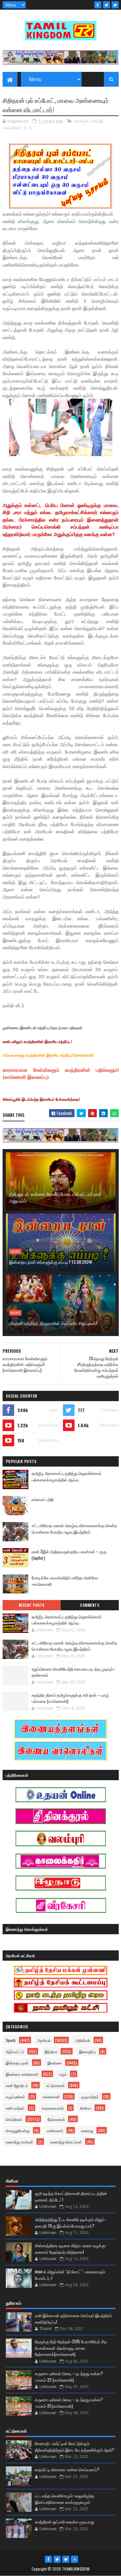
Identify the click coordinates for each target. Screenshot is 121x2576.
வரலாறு (87, 2130)
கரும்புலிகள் (15, 2097)
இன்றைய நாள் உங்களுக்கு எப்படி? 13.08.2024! (50, 1262)
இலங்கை (55, 2063)
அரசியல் (81, 121)
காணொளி (51, 2097)
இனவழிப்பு (87, 2051)
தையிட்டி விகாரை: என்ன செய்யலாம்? (67, 2469)
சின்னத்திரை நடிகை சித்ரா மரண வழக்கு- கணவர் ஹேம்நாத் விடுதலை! (71, 2249)
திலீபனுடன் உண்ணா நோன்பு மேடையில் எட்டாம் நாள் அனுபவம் (55, 1197)
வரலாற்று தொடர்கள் (66, 2142)
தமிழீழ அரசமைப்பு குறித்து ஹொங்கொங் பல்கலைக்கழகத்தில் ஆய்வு (66, 1476)
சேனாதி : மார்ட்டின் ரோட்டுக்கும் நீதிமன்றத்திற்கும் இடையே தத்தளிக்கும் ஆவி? (75, 2446)
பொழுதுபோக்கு (18, 2130)
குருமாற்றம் (90, 2097)
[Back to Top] (75, 2559)
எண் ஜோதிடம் (17, 2085)
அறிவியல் (83, 2040)
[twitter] (106, 5)
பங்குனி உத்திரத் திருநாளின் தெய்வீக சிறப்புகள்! (53, 1323)
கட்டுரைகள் (55, 2085)
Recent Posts (32, 1605)
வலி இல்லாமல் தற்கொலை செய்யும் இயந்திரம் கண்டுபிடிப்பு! (73, 2318)
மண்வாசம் (55, 2130)
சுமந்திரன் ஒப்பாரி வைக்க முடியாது (65, 2522)
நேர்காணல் (56, 2119)
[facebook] (98, 5)
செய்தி (97, 121)
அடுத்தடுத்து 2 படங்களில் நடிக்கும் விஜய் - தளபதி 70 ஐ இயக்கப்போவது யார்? (71, 2222)
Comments (90, 1605)
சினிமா (86, 2108)
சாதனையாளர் (53, 2108)
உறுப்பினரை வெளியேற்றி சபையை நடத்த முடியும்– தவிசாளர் (74, 1672)
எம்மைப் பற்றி (43, 1499)
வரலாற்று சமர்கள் (20, 2142)
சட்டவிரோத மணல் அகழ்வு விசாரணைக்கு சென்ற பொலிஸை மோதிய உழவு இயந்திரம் (74, 1529)
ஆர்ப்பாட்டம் (15, 2051)
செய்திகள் (12, 128)
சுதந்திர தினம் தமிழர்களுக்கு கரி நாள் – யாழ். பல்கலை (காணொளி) (71, 1698)
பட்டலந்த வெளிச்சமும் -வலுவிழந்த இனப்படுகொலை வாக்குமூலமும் (65, 2499)
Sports (11, 2040)
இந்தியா (51, 2051)
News (15, 1252)
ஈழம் (63, 2074)
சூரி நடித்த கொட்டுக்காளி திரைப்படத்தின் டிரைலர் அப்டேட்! (71, 2196)
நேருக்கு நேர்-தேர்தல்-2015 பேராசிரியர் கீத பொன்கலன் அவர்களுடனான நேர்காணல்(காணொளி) (71, 2348)
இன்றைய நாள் (17, 2063)
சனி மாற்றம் (15, 2108)
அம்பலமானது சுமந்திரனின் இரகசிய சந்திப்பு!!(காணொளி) (48, 1055)
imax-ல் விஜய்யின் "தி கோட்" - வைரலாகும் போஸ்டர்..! (70, 2275)
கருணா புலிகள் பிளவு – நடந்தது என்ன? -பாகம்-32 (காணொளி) (69, 2376)
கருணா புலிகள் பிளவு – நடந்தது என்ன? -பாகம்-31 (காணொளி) (69, 2403)
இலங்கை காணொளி (22, 2074)
